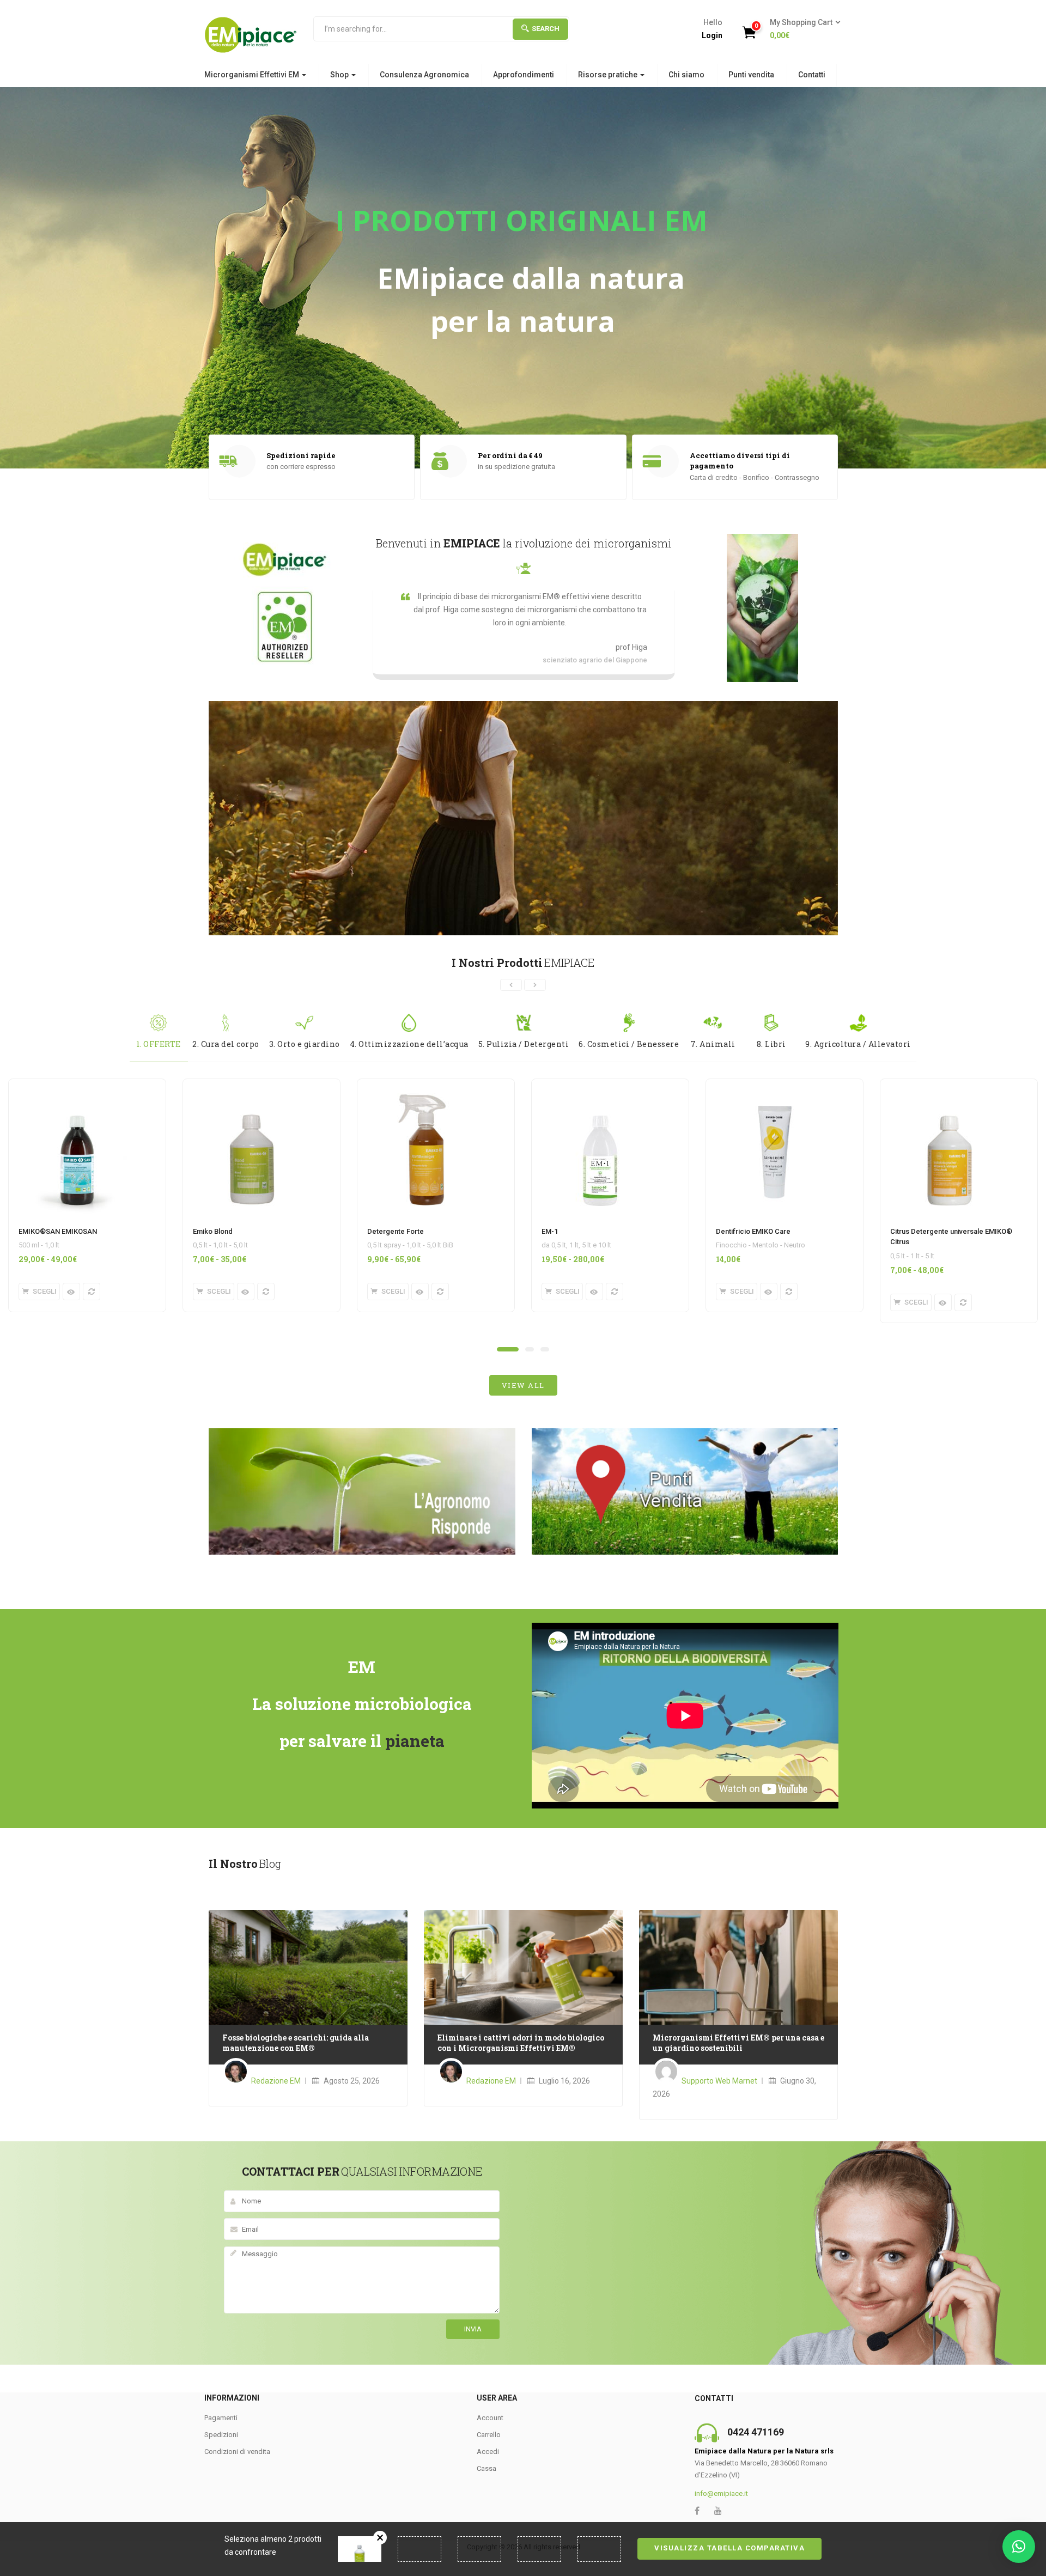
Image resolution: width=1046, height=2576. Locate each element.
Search (546, 29)
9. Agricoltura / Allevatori (858, 1044)
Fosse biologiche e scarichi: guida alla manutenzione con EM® (296, 2043)
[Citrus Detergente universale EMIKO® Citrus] (949, 1086)
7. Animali (713, 1044)
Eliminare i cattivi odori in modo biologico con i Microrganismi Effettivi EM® (521, 2043)
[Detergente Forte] (426, 1086)
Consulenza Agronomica (424, 75)
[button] (802, 29)
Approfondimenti (524, 75)
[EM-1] (600, 1086)
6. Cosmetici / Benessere (629, 1044)
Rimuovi (380, 2538)
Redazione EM (276, 2081)
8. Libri (771, 1044)
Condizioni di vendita (237, 2452)
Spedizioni (221, 2435)
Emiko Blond (213, 1231)
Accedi (488, 2452)
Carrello (489, 2435)
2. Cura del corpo (226, 1044)
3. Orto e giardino (305, 1044)
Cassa (486, 2468)
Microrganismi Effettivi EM (253, 75)
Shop (340, 75)
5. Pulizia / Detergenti (524, 1044)
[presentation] (511, 985)
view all (523, 1385)
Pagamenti (221, 2418)
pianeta (415, 1741)
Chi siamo (686, 75)
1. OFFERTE (159, 1044)
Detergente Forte (396, 1231)
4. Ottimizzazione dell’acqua (409, 1044)
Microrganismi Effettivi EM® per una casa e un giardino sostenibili (738, 2043)
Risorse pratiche (609, 75)
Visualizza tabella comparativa (729, 2548)
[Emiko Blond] (252, 1086)
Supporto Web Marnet (719, 2081)
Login (712, 35)
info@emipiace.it (721, 2493)
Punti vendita (751, 75)
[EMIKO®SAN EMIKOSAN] (77, 1086)
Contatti (812, 75)
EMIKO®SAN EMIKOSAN (58, 1231)
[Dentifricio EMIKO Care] (775, 1086)
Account (490, 2418)
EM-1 (550, 1231)
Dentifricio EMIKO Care (753, 1231)
